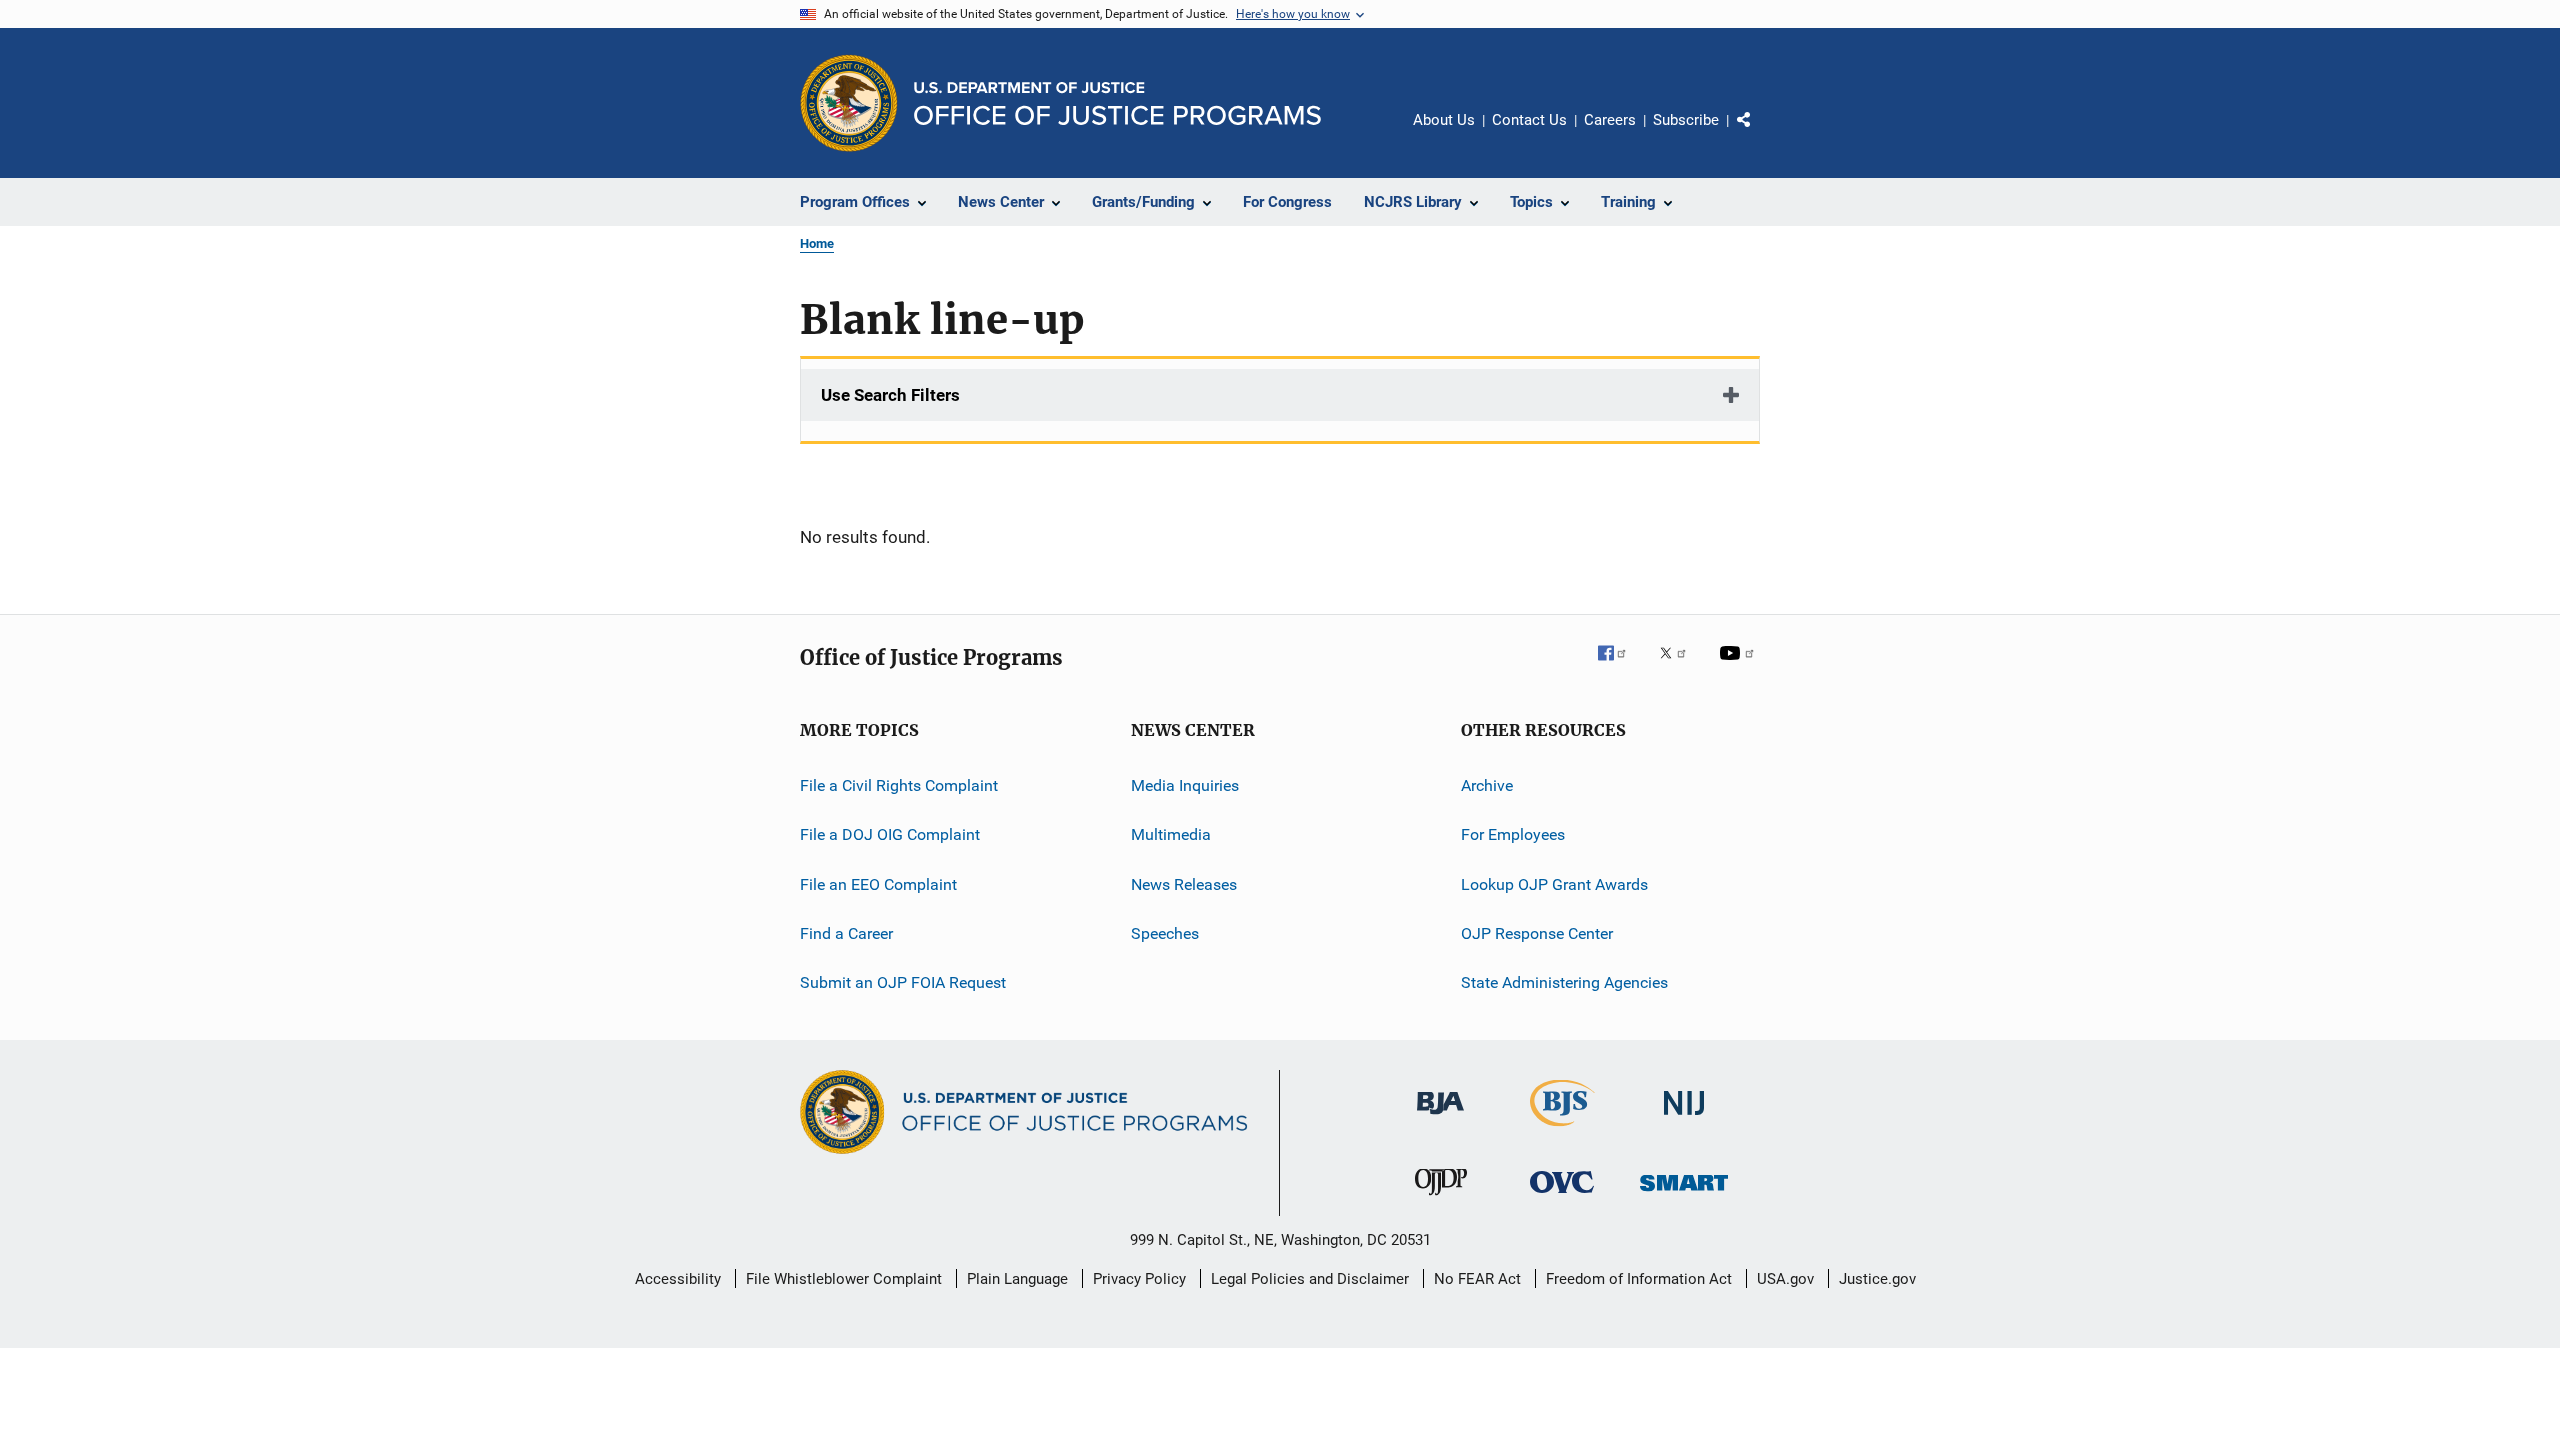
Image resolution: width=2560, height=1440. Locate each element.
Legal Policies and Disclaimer (1310, 1279)
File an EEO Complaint (878, 884)
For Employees (1513, 834)
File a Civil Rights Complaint (899, 785)
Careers (1610, 120)
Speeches (1165, 933)
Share (1760, 134)
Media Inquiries (1185, 785)
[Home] (1117, 103)
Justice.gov (1877, 1279)
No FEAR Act (1477, 1279)
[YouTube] (1740, 667)
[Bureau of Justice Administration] (1440, 1118)
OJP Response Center (1537, 933)
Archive (1487, 785)
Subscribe (1686, 120)
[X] (1680, 667)
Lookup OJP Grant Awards (1554, 884)
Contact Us (1529, 120)
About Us (1444, 120)
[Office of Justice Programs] (849, 103)
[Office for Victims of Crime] (1562, 1196)
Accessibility (678, 1279)
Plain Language (1017, 1279)
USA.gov (1785, 1279)
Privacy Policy (1139, 1279)
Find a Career (846, 933)
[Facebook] (1620, 667)
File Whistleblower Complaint (844, 1279)
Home (817, 243)
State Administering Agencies (1564, 982)
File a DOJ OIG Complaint (890, 834)
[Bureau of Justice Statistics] (1562, 1130)
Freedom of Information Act (1639, 1279)
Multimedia (1171, 834)
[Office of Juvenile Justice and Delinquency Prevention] (1441, 1199)
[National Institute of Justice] (1684, 1118)
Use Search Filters (890, 395)
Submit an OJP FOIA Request (903, 982)
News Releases (1184, 884)
